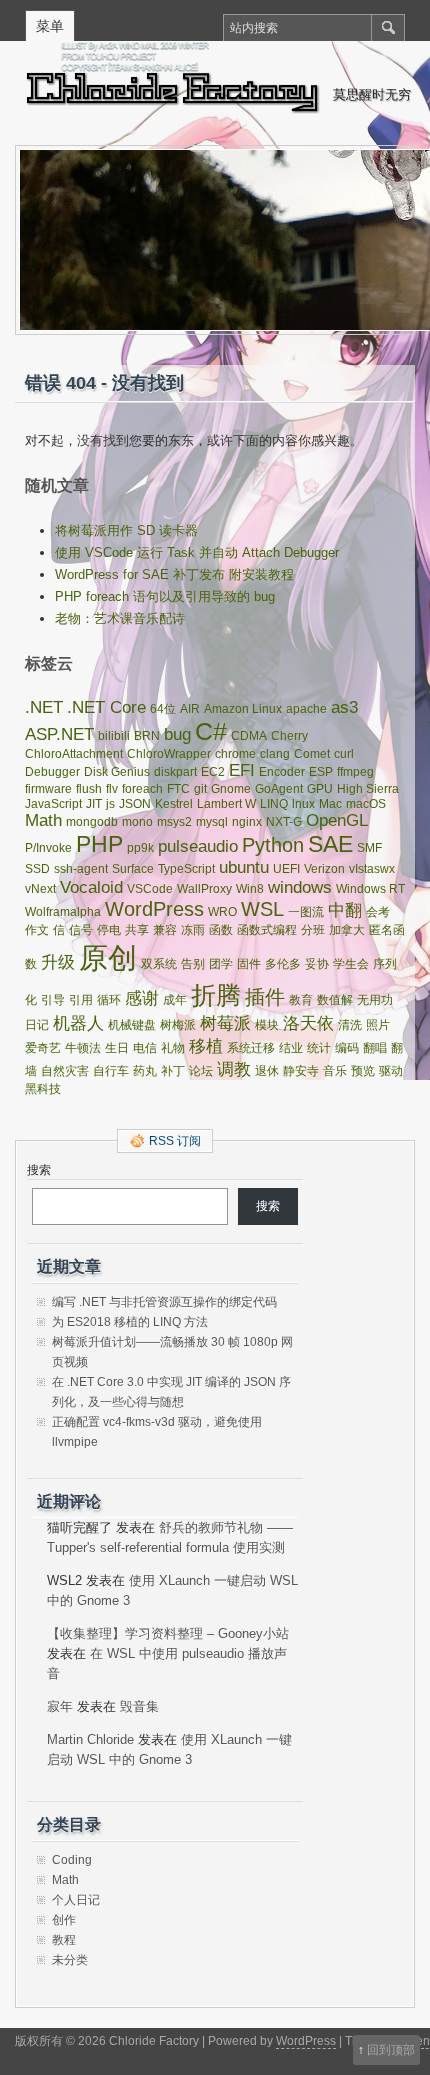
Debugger (52, 772)
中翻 (345, 910)
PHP (99, 844)
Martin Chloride (90, 1739)
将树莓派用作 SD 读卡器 (126, 530)
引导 (53, 1000)
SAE (330, 844)
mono (137, 822)
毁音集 (139, 1706)
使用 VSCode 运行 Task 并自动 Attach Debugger (197, 552)
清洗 (350, 1025)
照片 (378, 1025)
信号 (81, 930)
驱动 (391, 1071)
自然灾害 (65, 1071)
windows (300, 887)
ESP (321, 772)
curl (344, 754)
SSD (37, 869)
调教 (234, 1069)
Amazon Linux (243, 709)
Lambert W (226, 804)
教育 (301, 1000)
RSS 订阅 (175, 1141)
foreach (142, 789)
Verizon (324, 869)
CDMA (249, 736)
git (200, 789)
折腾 (216, 995)
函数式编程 (267, 930)
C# (211, 731)
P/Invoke (48, 848)
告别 (193, 964)
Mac (330, 804)
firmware (48, 789)
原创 (108, 957)
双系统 (159, 964)
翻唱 (375, 1048)
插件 (265, 997)
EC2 (213, 772)
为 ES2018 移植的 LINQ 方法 (130, 1322)
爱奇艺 (43, 1048)
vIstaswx (372, 869)
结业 (291, 1048)
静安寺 (301, 1071)
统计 (319, 1048)
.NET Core (106, 707)
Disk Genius (117, 772)
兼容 (165, 930)
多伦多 (283, 964)
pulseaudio (198, 846)
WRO (222, 912)
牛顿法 (83, 1048)
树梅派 (178, 1025)
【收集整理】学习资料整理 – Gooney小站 (168, 1633)
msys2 (174, 822)
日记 (37, 1025)
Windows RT (370, 889)
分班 (313, 930)
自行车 (111, 1071)
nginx (247, 822)
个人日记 (76, 1900)
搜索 (39, 1170)
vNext (40, 889)
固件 (249, 964)
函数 (221, 930)
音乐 (335, 1071)
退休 (267, 1071)
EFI (242, 770)
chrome (235, 754)
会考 (378, 912)
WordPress (154, 909)
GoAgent (279, 789)
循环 (109, 1000)
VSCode (150, 889)
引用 (81, 1000)
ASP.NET (59, 734)
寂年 (60, 1706)
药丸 (145, 1071)
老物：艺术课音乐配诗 (120, 618)
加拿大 (347, 930)
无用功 (375, 1000)
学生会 (351, 964)
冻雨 (193, 930)
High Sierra (368, 789)
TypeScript (186, 869)
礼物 (173, 1048)
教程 (64, 1940)
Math (43, 820)
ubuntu (244, 867)
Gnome (231, 789)
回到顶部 (391, 2050)
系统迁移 (251, 1048)
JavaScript (53, 804)
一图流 (306, 912)
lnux (303, 804)
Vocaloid (91, 887)
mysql (212, 822)
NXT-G (284, 822)
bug (177, 734)
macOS (366, 804)
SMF (369, 848)
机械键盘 (132, 1025)
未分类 (70, 1960)
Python (273, 845)
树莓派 (225, 1023)
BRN (147, 736)
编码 (347, 1048)
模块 (267, 1025)
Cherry (289, 736)
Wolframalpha (63, 912)
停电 (109, 930)
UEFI (286, 869)
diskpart (175, 772)
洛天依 (308, 1023)
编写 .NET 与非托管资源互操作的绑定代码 (164, 1302)
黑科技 (43, 1089)
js (110, 804)
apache (306, 709)
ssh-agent (81, 869)
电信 (145, 1048)
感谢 (142, 998)
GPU (320, 789)
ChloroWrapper (169, 754)
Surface (133, 869)
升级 (58, 962)
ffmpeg (355, 772)
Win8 (250, 889)
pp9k (140, 848)
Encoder (282, 772)
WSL (262, 909)
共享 (137, 930)
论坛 (201, 1071)
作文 (37, 930)
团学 (221, 964)
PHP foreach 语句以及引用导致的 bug (165, 596)
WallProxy (204, 889)
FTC (178, 789)
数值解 (335, 1000)
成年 (175, 1000)
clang (275, 754)
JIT (94, 804)
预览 (363, 1071)
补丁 (173, 1071)
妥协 (317, 964)
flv (112, 789)
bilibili (114, 736)
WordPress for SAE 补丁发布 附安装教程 (174, 574)
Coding (72, 1860)
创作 (64, 1920)
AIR (190, 709)
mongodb (92, 822)
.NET (44, 707)
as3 (344, 707)
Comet (312, 754)
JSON (135, 804)
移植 (206, 1046)
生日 (117, 1048)
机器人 (78, 1023)
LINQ (274, 804)
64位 (163, 709)
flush (89, 789)
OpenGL (337, 820)
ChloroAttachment (74, 754)
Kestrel (174, 804)
